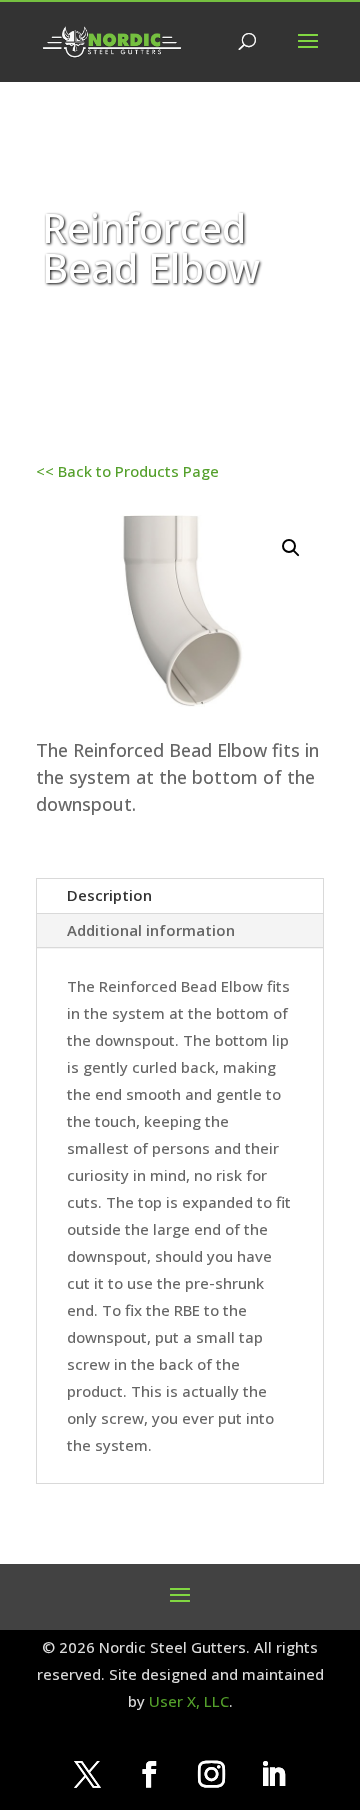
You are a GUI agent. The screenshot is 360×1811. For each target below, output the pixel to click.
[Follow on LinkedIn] (273, 1775)
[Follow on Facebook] (149, 1775)
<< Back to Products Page (127, 471)
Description (109, 895)
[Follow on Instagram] (211, 1775)
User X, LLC (189, 1701)
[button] (291, 548)
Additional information (151, 930)
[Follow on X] (87, 1775)
